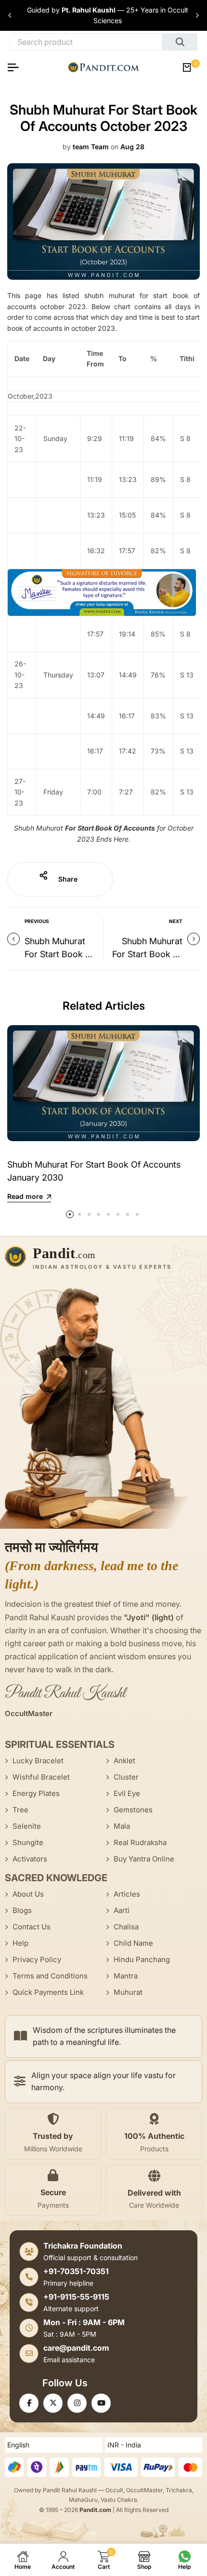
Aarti (122, 1910)
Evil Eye (127, 1793)
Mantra (126, 1976)
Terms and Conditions (50, 1976)
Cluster (126, 1777)
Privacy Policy (37, 1959)
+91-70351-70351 (76, 2271)
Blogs (22, 1910)
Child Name (133, 1943)
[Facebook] (29, 2403)
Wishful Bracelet (41, 1777)
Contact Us (32, 1927)
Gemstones (133, 1810)
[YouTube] (101, 2403)
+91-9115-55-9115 (76, 2297)
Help (20, 1943)
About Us (28, 1894)
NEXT (176, 921)
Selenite (27, 1826)
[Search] (180, 42)
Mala (122, 1826)
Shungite (28, 1842)
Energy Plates (36, 1793)
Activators (30, 1859)
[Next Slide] (197, 15)
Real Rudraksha (140, 1842)
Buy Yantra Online (144, 1859)
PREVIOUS (37, 921)
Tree (20, 1810)
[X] (53, 2403)
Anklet (124, 1761)
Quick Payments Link (48, 1992)
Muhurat (128, 1992)
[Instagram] (77, 2403)
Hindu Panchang (142, 1959)
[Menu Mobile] (17, 67)
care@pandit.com (76, 2348)
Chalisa (126, 1927)
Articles (127, 1894)
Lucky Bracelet (38, 1761)
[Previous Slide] (10, 15)
